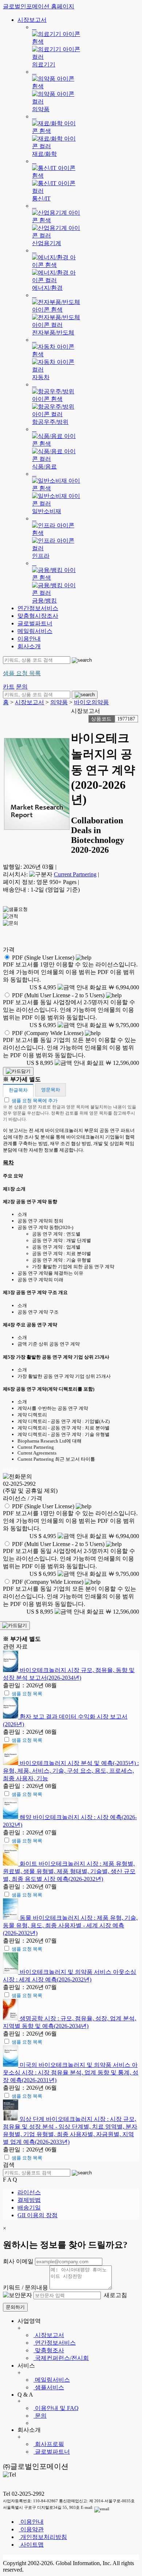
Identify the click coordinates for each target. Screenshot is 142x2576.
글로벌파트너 (35, 623)
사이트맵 (31, 2545)
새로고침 (115, 2295)
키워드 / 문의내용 (25, 2287)
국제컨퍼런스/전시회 (61, 2358)
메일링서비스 (35, 631)
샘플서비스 (49, 2387)
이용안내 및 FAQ (56, 2408)
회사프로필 (49, 2444)
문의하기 (15, 2307)
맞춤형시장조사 (38, 616)
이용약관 (31, 2529)
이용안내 (29, 639)
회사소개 (29, 646)
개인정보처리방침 (43, 2537)
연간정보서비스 (38, 608)
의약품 (59, 702)
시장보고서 (32, 20)
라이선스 (29, 2192)
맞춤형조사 (49, 2350)
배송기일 (29, 2208)
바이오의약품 (91, 702)
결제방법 (29, 2200)
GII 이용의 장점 (38, 2215)
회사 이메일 (18, 2261)
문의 (40, 2416)
